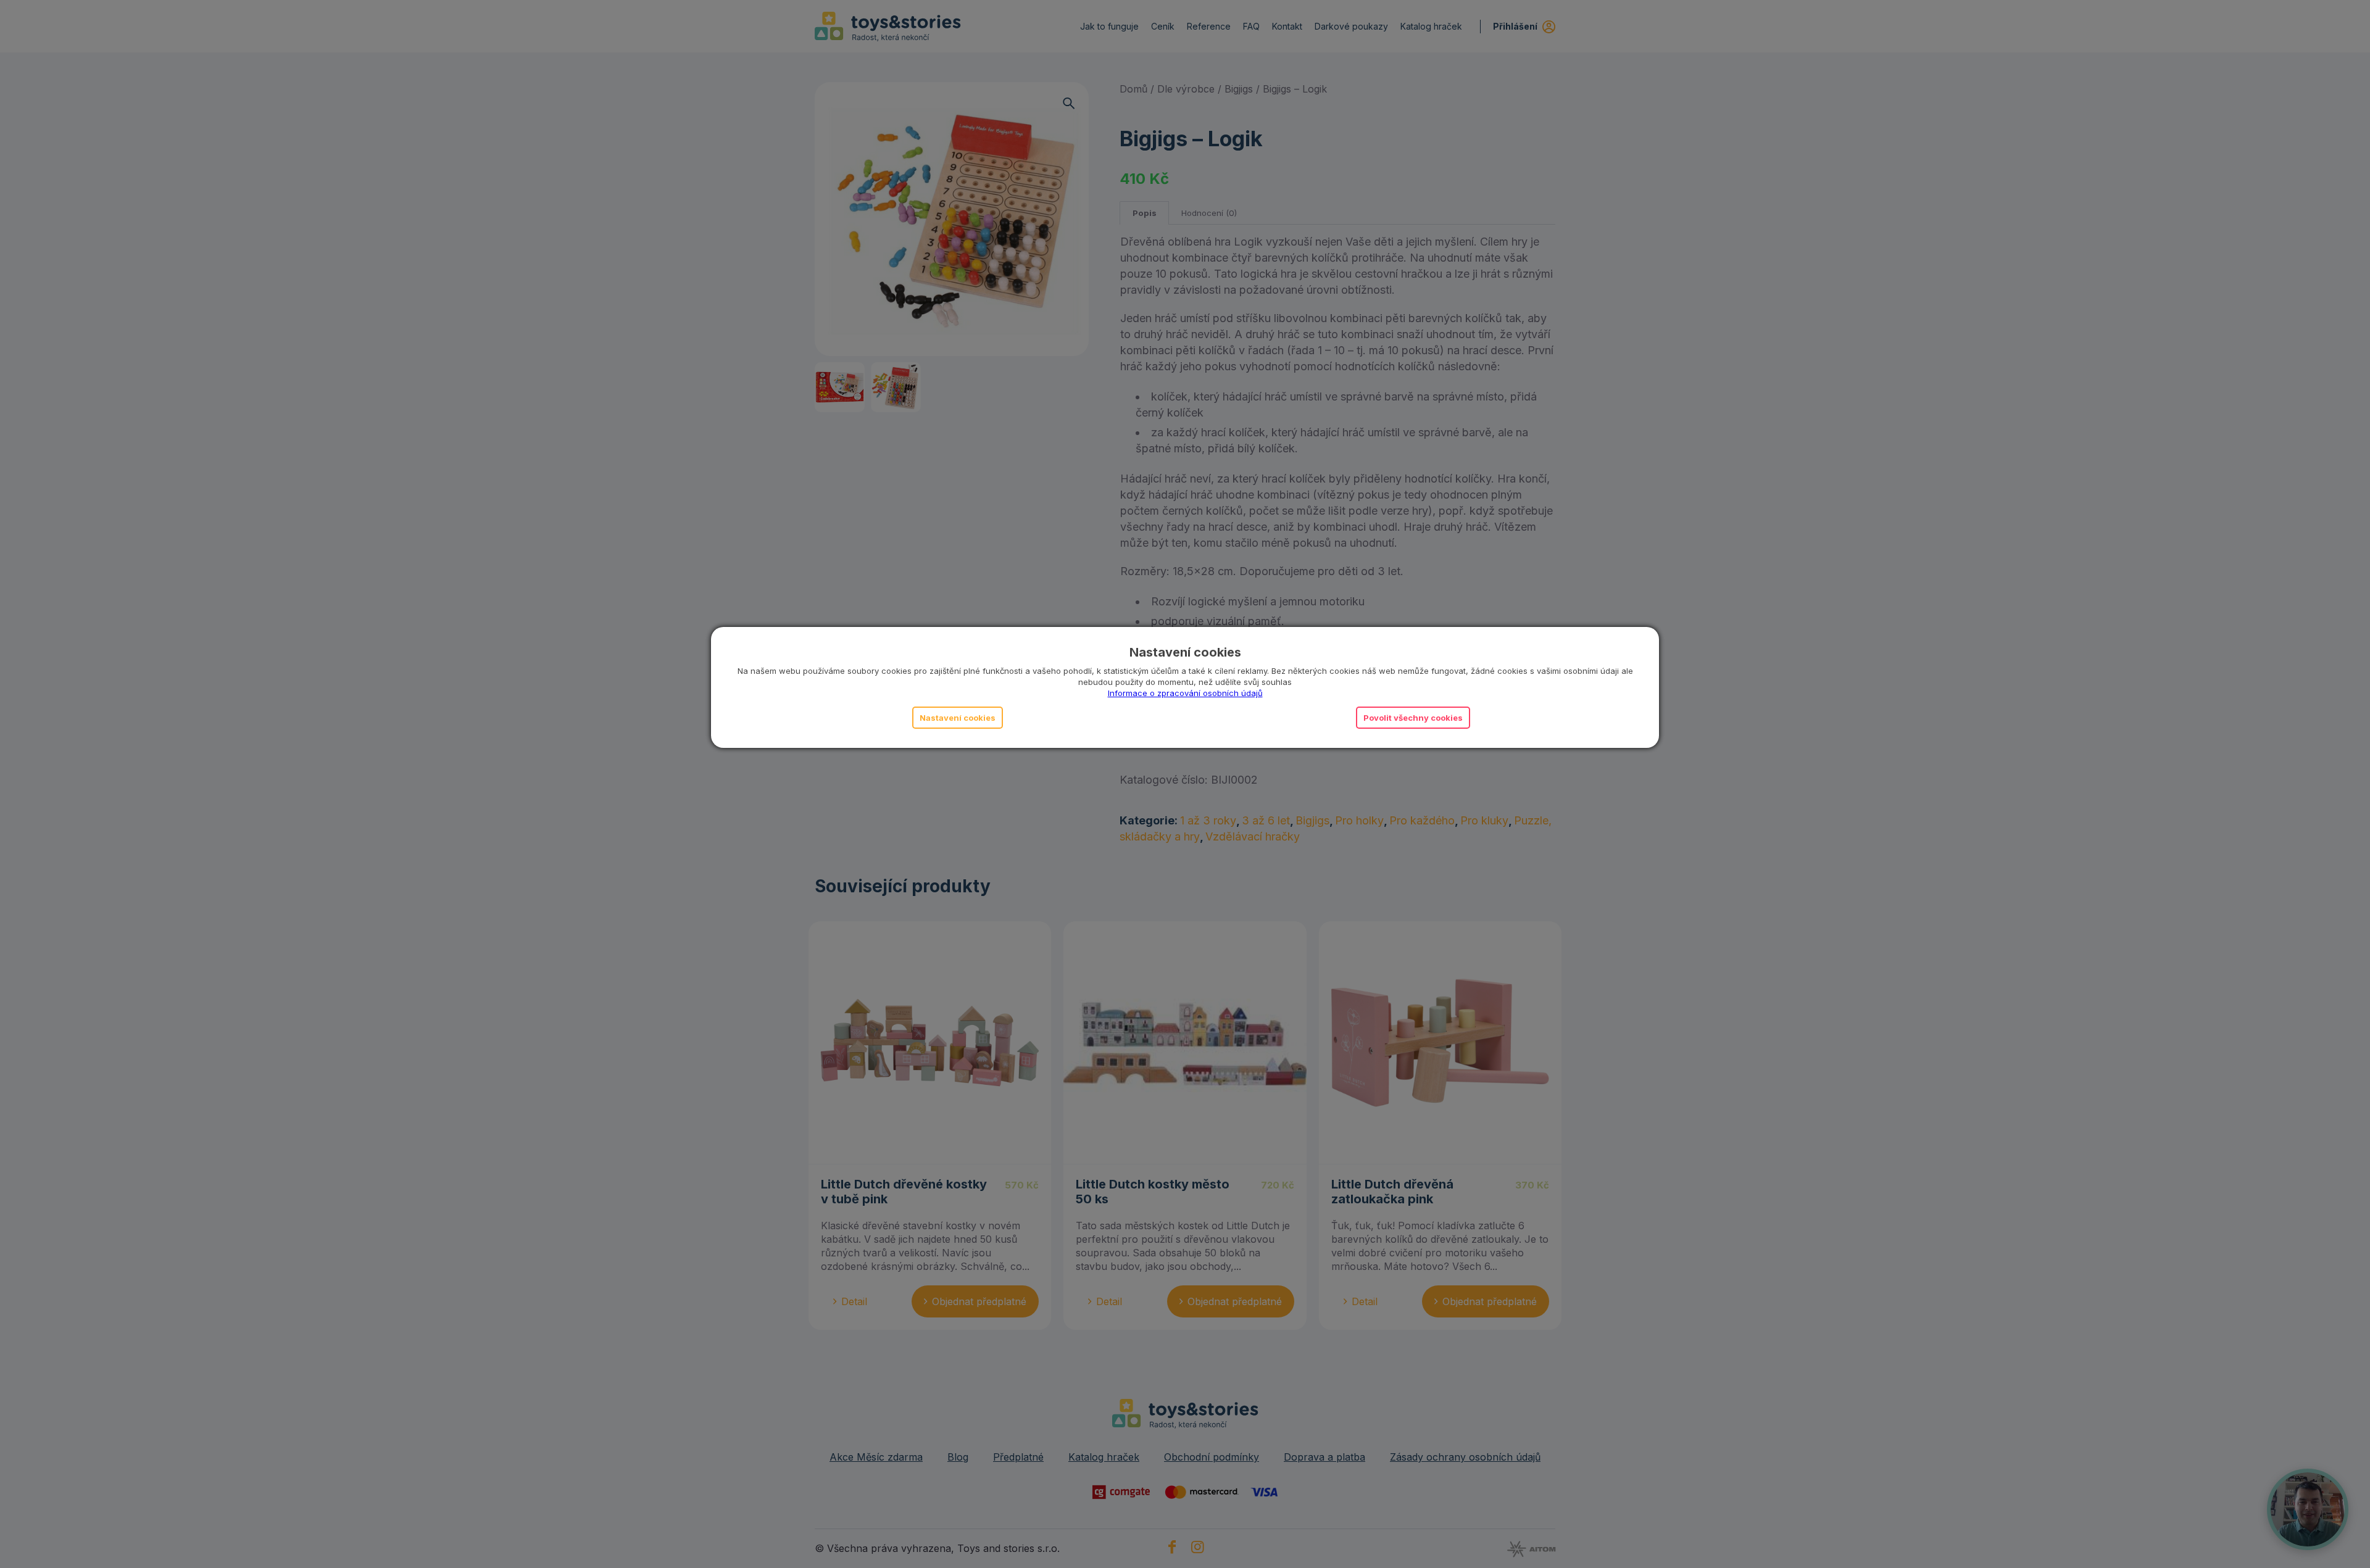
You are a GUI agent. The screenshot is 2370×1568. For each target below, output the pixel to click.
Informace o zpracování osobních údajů (1185, 693)
